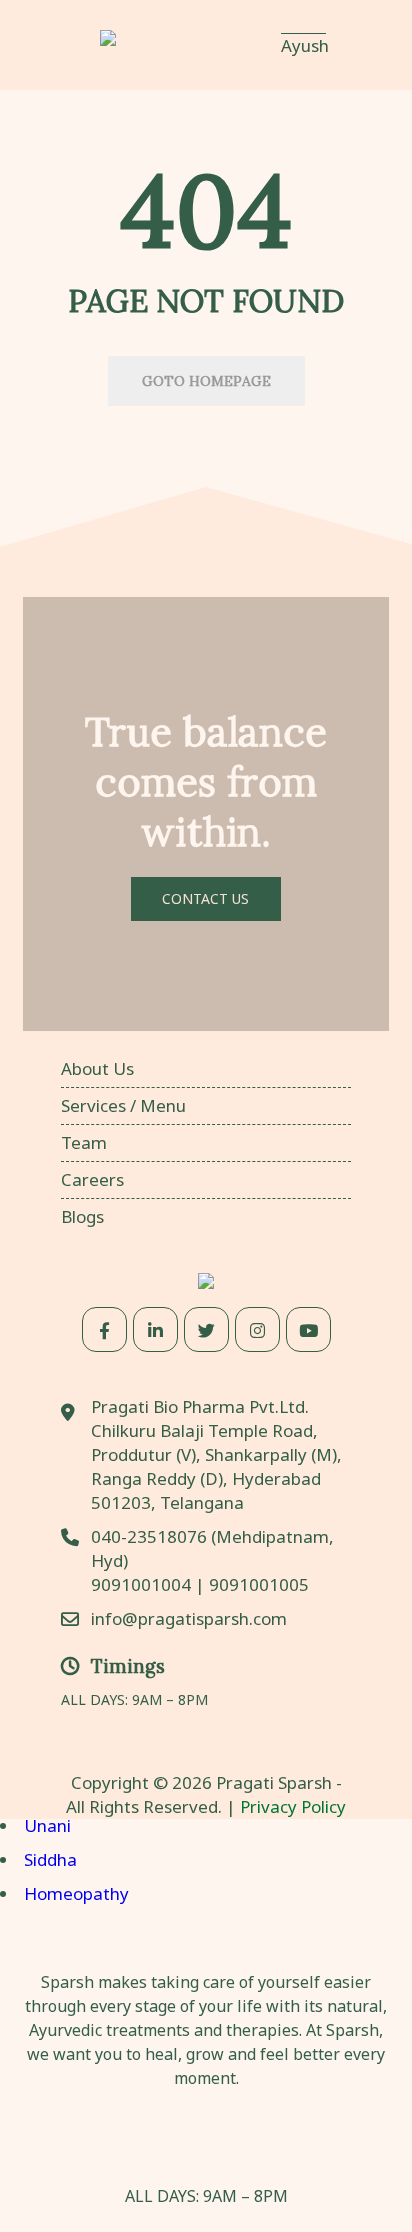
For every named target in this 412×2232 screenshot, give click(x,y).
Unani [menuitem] (47, 1825)
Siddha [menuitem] (50, 1859)
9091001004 (141, 1584)
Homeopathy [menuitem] (76, 1893)
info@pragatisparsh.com (189, 1618)
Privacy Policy (293, 1806)
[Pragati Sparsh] (166, 45)
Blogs (82, 1216)
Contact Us (205, 898)
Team (84, 1142)
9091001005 (259, 1584)
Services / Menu (123, 1105)
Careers (92, 1179)
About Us (97, 1068)
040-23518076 (151, 1536)
